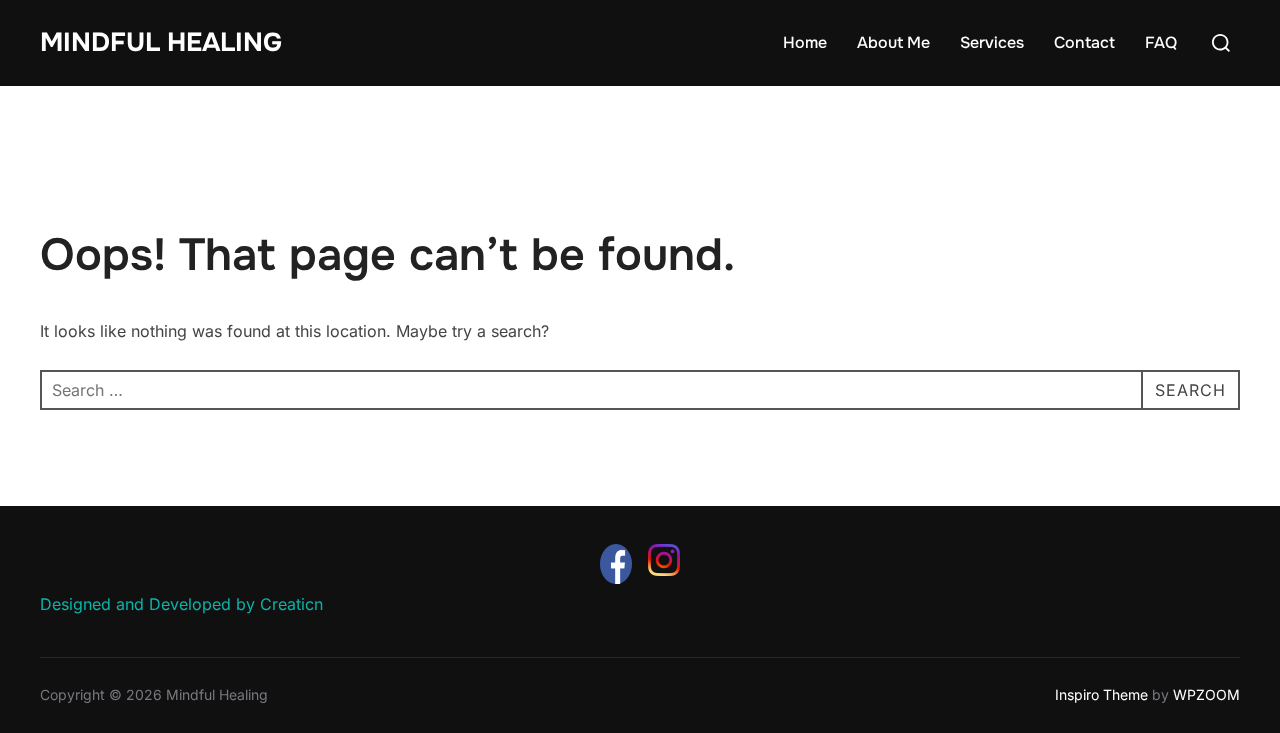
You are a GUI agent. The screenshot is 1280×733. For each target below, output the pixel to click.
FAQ (1161, 42)
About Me (893, 42)
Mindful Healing (161, 42)
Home (805, 42)
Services (992, 42)
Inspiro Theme (1101, 694)
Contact (1084, 42)
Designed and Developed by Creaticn (181, 604)
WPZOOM (1206, 694)
